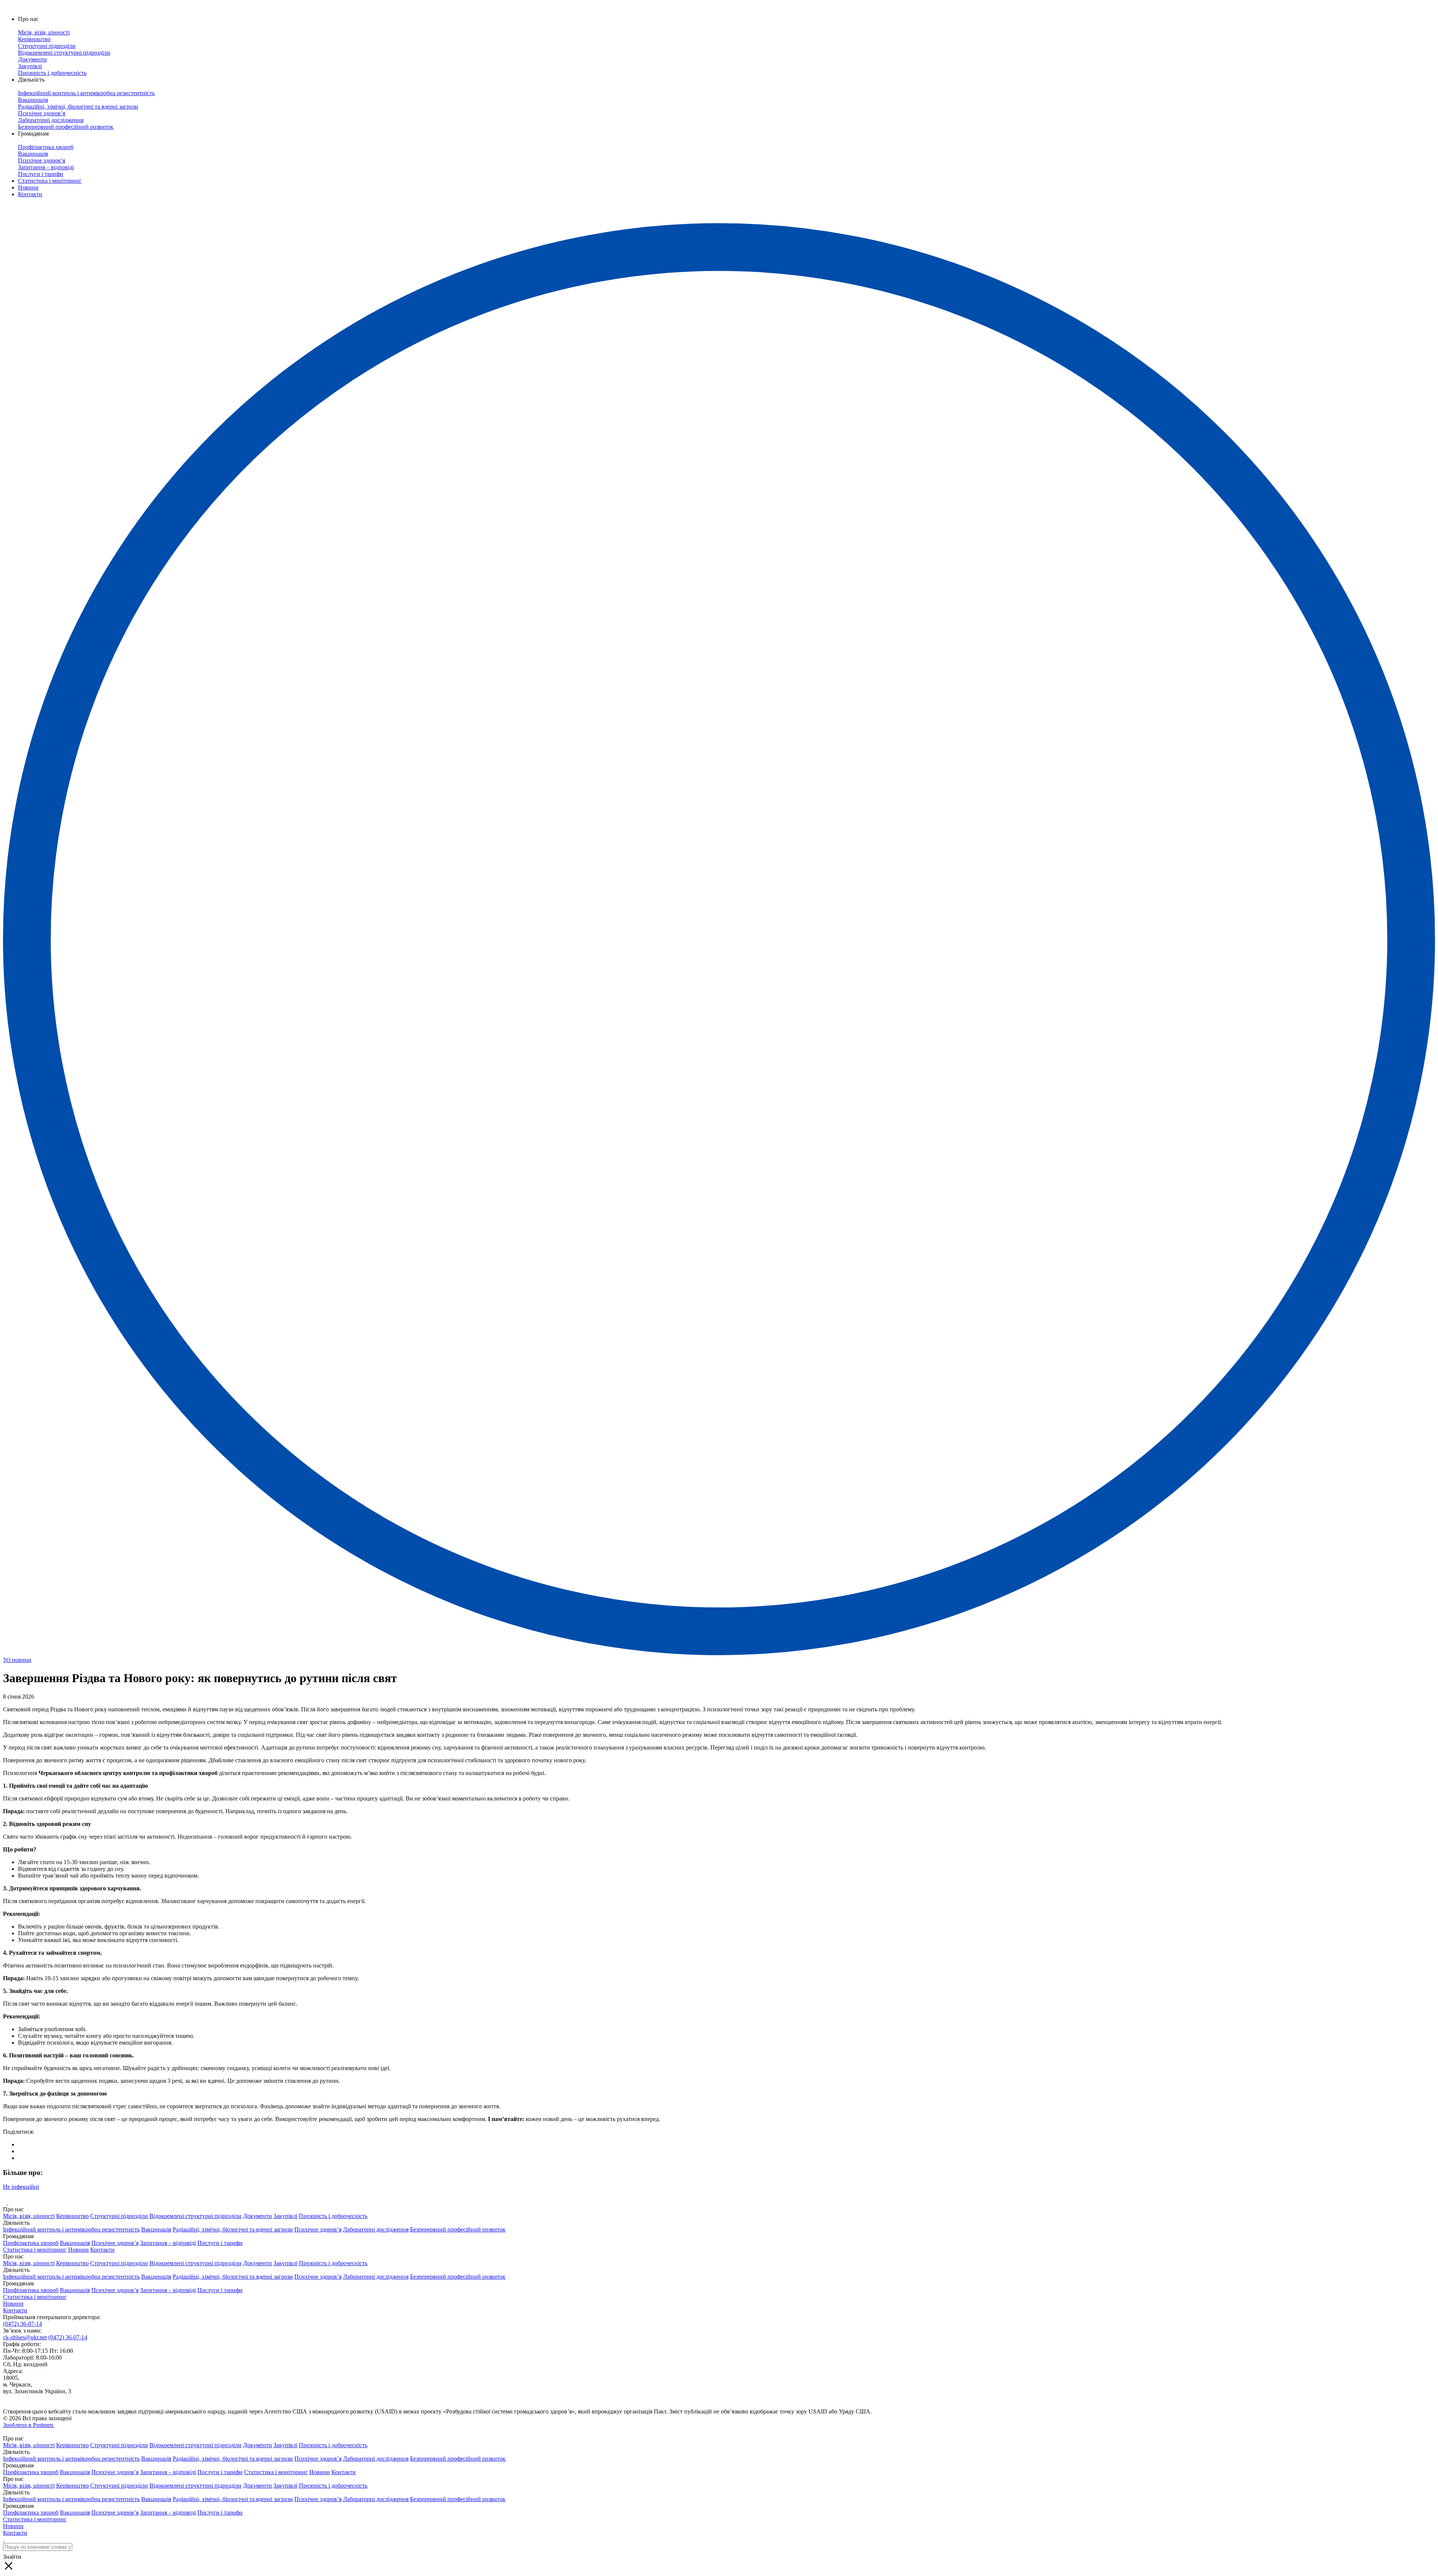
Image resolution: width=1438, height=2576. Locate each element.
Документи (257, 2216)
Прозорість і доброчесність (333, 2216)
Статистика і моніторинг (50, 181)
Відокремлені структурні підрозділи (195, 2216)
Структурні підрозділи (119, 2216)
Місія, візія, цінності (29, 2216)
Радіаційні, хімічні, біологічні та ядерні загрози (233, 2229)
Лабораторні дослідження (376, 2229)
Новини (28, 187)
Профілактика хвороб (31, 2243)
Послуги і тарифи (220, 2243)
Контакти (30, 194)
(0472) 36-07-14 (22, 2324)
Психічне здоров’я (318, 2229)
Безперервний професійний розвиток (458, 2229)
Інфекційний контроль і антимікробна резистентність (71, 2229)
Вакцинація (156, 2229)
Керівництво (72, 2216)
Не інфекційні (21, 2187)
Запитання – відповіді (168, 2243)
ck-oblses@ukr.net (25, 2337)
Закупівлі (285, 2216)
